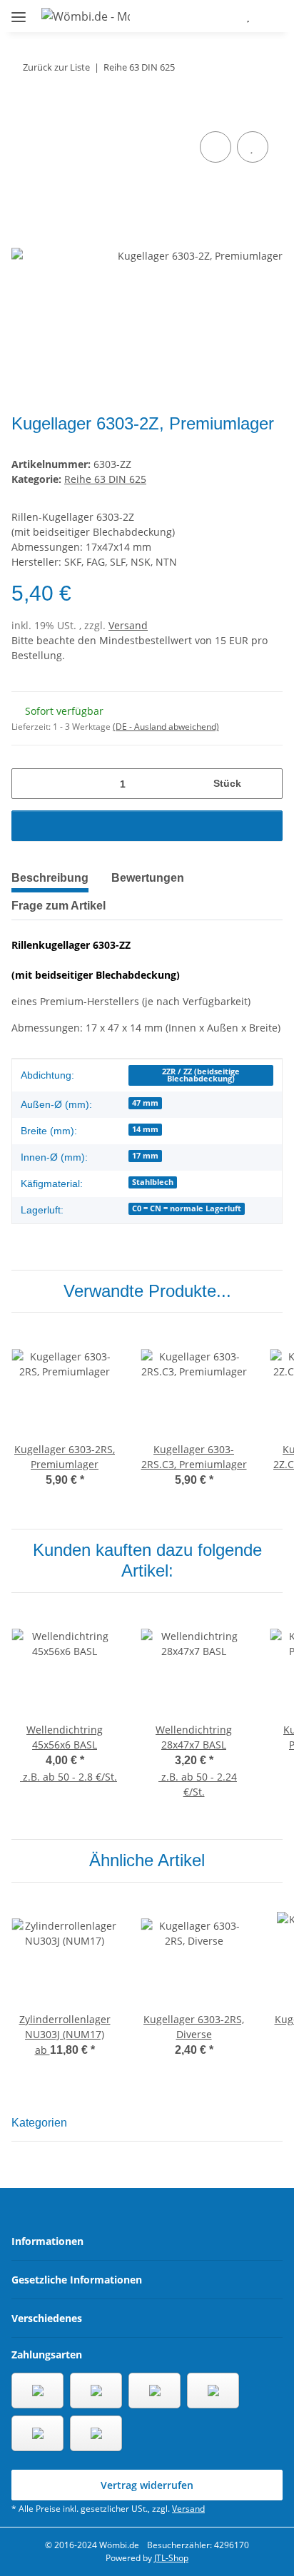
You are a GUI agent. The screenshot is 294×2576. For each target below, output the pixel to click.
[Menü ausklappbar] (19, 11)
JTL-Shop (171, 2558)
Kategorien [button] (39, 2123)
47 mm (145, 1103)
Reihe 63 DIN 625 (105, 479)
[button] (206, 16)
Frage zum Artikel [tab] (59, 906)
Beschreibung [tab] (50, 878)
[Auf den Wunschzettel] (253, 147)
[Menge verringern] (27, 784)
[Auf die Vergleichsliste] (216, 147)
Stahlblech (153, 1182)
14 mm (145, 1129)
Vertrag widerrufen (147, 2485)
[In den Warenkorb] (23, 112)
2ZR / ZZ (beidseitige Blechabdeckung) (201, 1075)
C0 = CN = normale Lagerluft (187, 1208)
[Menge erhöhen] (267, 784)
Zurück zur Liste (56, 67)
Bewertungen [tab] (148, 878)
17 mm (145, 1156)
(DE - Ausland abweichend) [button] (166, 727)
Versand (128, 625)
